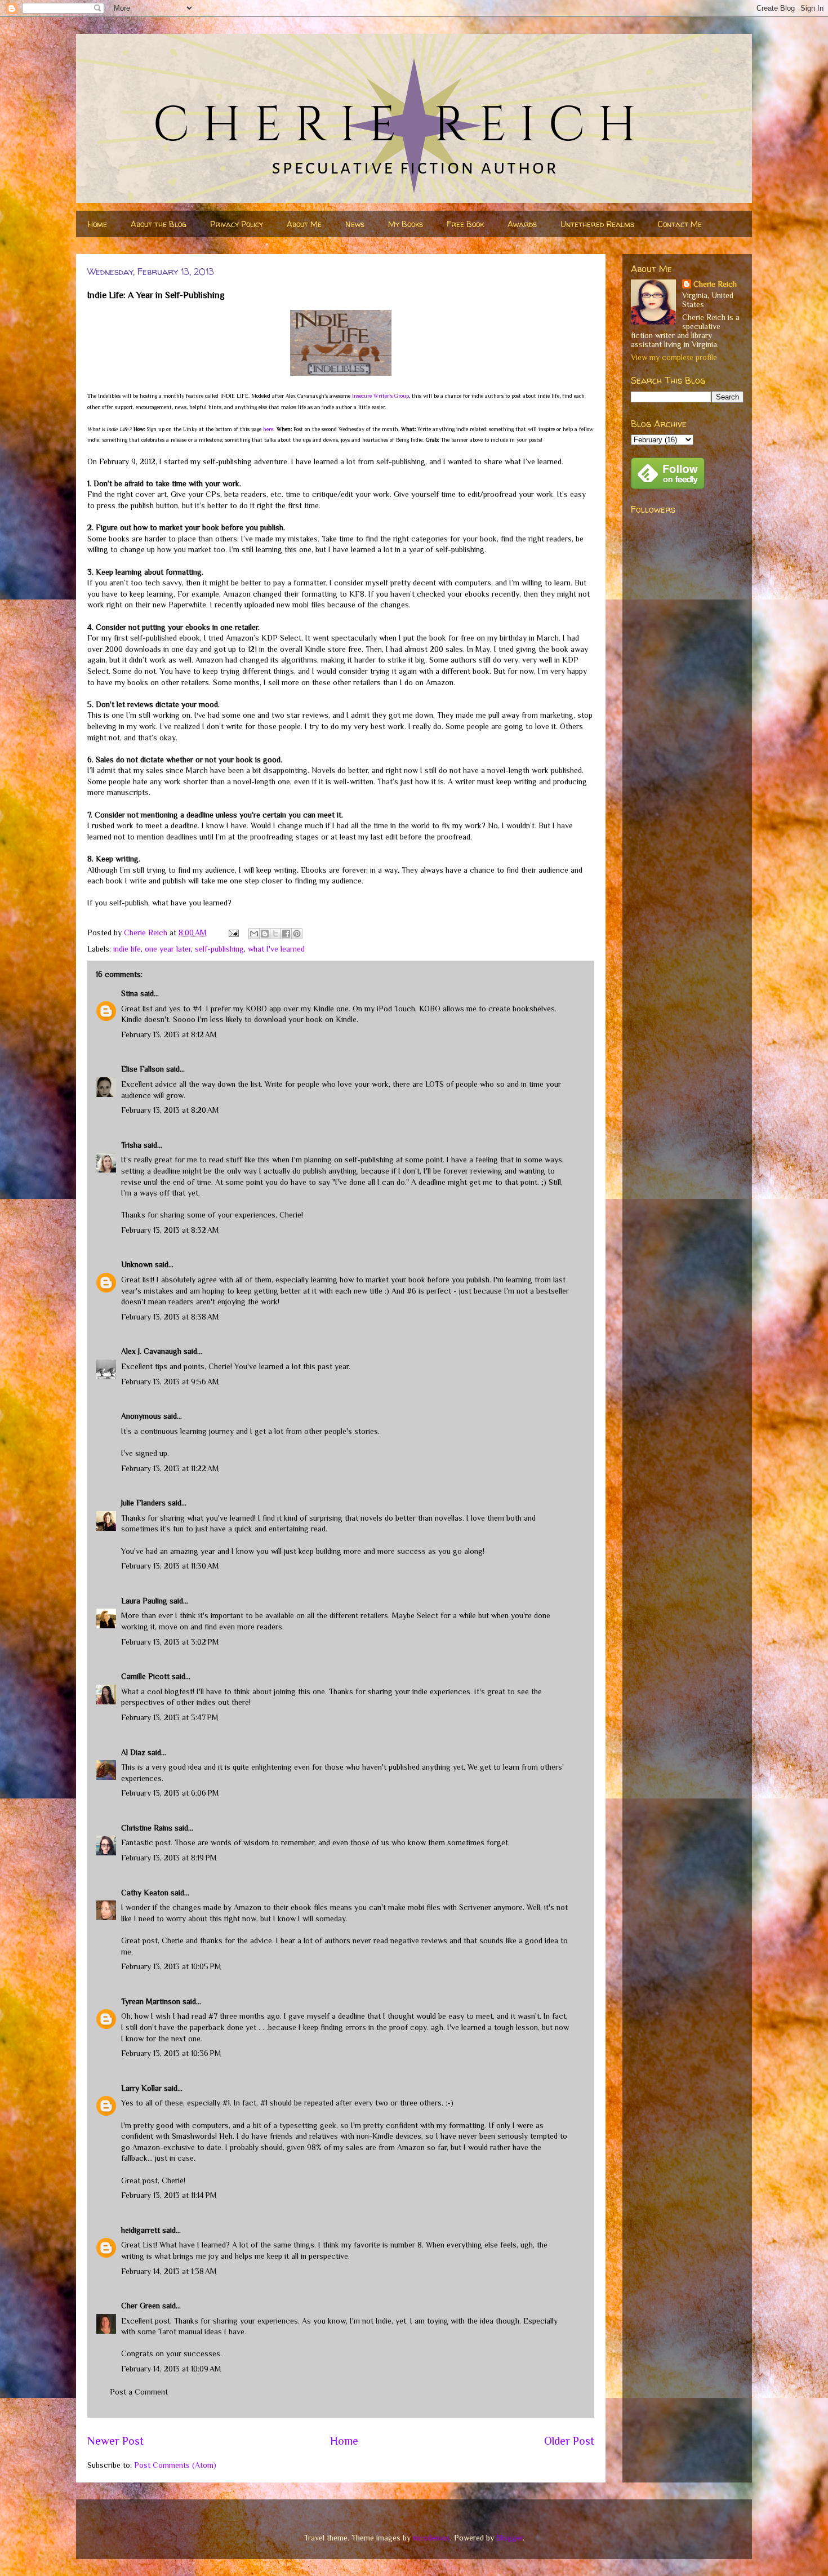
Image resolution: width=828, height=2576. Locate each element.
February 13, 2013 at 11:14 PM (169, 2195)
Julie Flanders (143, 1503)
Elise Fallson (143, 1069)
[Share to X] (275, 934)
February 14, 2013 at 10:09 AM (171, 2369)
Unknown (137, 1264)
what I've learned (276, 949)
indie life (127, 949)
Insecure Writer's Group (380, 396)
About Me (304, 224)
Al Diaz (133, 1752)
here (268, 429)
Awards (522, 224)
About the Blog (159, 224)
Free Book (465, 224)
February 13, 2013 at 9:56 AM (170, 1382)
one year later (168, 949)
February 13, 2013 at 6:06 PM (170, 1793)
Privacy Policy (237, 224)
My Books (406, 224)
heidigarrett (141, 2230)
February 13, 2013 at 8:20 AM (170, 1110)
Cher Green (141, 2306)
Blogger (509, 2538)
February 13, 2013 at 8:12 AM (169, 1034)
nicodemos (431, 2538)
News (355, 224)
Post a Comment (139, 2392)
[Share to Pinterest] (297, 934)
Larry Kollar (141, 2088)
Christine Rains (147, 1828)
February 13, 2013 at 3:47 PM (170, 1717)
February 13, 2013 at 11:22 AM (170, 1468)
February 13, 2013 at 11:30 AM (170, 1566)
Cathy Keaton (145, 1893)
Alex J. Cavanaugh (151, 1351)
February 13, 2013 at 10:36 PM (171, 2053)
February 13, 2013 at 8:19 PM (169, 1858)
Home (97, 224)
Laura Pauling (144, 1601)
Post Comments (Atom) (175, 2465)
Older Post (569, 2441)
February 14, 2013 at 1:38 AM (169, 2271)
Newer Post (115, 2441)
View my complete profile (674, 357)
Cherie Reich (715, 284)
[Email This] (254, 934)
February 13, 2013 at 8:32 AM (170, 1230)
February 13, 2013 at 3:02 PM (170, 1642)
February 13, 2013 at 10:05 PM (171, 1966)
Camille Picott (145, 1676)
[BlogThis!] (265, 934)
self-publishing (219, 949)
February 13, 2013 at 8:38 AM (170, 1317)
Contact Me (680, 224)
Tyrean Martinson (151, 2001)
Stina (130, 993)
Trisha (131, 1145)
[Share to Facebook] (286, 934)
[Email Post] (233, 932)
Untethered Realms (597, 224)
